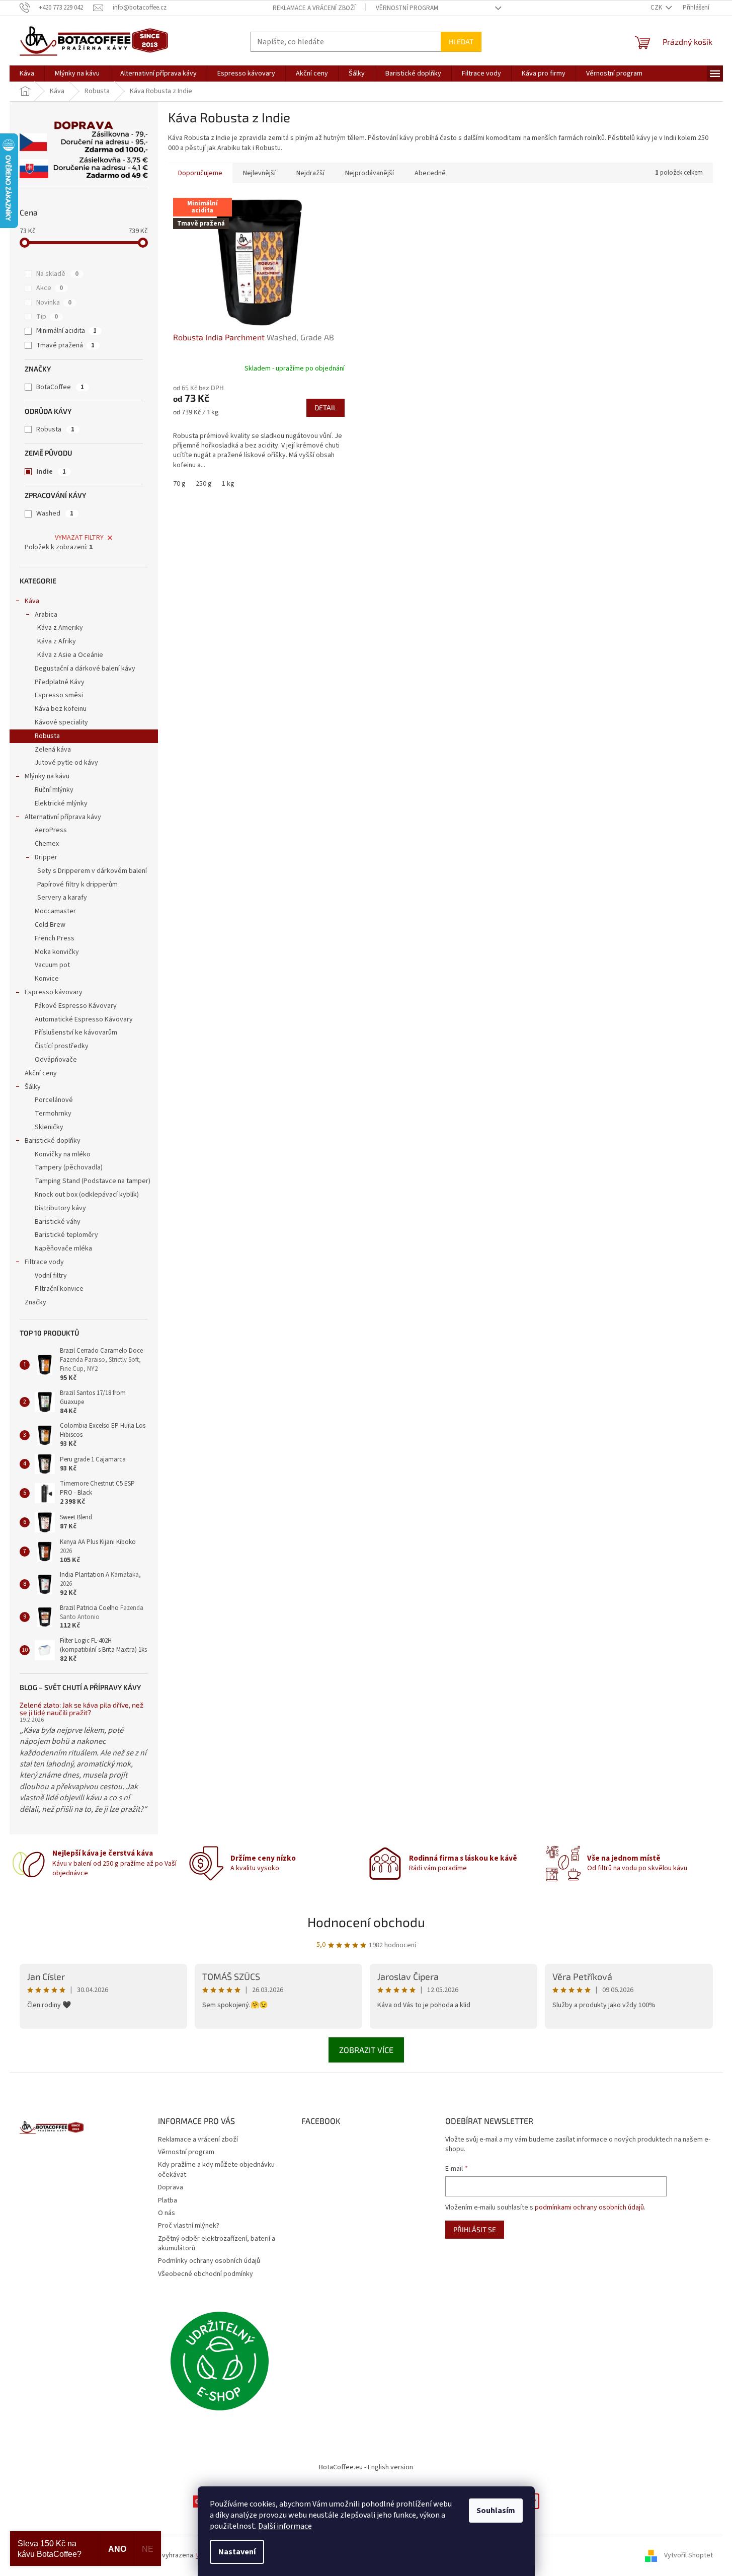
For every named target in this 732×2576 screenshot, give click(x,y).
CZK (657, 8)
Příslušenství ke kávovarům (76, 1033)
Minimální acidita (66, 331)
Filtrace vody (44, 1262)
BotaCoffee (60, 387)
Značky (35, 1302)
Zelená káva (53, 750)
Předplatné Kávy (60, 682)
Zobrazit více (366, 2050)
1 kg (228, 484)
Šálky (33, 1087)
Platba (168, 2200)
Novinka (54, 303)
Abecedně (430, 173)
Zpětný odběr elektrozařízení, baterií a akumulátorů (217, 2243)
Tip (47, 317)
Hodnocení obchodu (366, 1922)
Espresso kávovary (54, 992)
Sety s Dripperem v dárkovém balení (92, 871)
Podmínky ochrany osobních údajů (209, 2261)
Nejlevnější (259, 173)
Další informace (285, 2526)
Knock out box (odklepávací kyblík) (87, 1195)
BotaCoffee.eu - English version (366, 2467)
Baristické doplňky (53, 1141)
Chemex (47, 844)
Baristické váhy (58, 1222)
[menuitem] (27, 73)
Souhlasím (496, 2511)
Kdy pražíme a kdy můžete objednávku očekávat (216, 2169)
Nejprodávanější (370, 173)
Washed (55, 513)
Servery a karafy (62, 898)
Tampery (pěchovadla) (69, 1167)
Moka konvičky (57, 952)
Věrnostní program (407, 8)
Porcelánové (54, 1100)
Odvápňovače (56, 1060)
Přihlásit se (475, 2229)
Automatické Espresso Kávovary (84, 1019)
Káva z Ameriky (60, 628)
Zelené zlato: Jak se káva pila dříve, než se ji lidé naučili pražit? (82, 1709)
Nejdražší (310, 173)
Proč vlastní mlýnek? (189, 2226)
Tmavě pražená (65, 345)
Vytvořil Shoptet (688, 2555)
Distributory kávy (60, 1208)
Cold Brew (50, 925)
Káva (32, 601)
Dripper (46, 857)
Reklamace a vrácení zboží (314, 8)
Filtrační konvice (59, 1289)
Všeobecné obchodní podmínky (206, 2274)
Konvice (47, 979)
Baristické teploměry (66, 1235)
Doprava (171, 2187)
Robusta (55, 429)
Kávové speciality (61, 722)
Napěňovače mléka (63, 1248)
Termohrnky (53, 1114)
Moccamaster (55, 911)
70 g (179, 484)
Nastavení (237, 2552)
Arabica (46, 615)
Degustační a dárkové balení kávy (85, 669)
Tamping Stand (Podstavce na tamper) (93, 1181)
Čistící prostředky (62, 1046)
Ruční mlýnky (54, 790)
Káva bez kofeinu (61, 709)
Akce (50, 288)
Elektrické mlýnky (61, 803)
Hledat (461, 42)
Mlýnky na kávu (47, 776)
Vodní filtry (51, 1276)
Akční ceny (41, 1073)
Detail (326, 408)
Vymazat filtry (79, 538)
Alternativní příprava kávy (63, 817)
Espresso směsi (59, 695)
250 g (204, 484)
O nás (167, 2213)
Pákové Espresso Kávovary (76, 1006)
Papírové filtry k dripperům (77, 885)
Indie (51, 472)
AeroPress (51, 830)
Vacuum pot (52, 965)
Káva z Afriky (57, 641)
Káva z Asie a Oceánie (70, 655)
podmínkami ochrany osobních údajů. (590, 2207)
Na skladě (57, 274)
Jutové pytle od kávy (66, 763)
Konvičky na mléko (63, 1154)
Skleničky (49, 1127)
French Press (55, 938)
